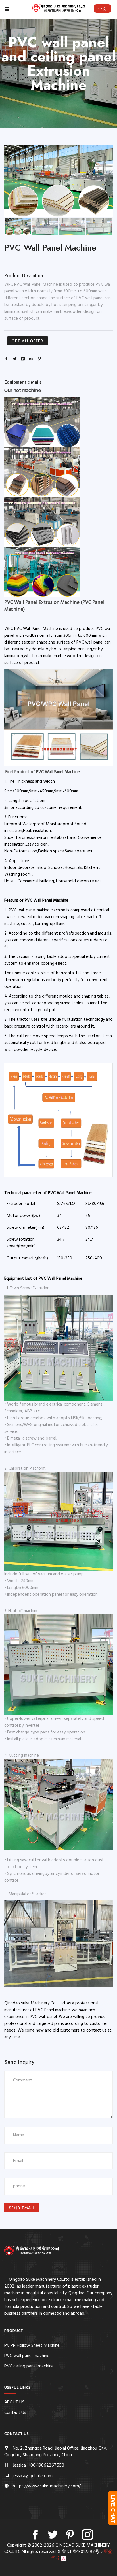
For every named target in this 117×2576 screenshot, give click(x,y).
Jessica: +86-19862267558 (38, 2465)
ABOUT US (14, 2402)
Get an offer (27, 341)
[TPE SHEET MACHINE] (42, 572)
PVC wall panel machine (27, 2356)
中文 (103, 9)
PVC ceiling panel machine (29, 2366)
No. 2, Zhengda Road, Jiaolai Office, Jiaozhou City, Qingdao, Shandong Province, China (56, 2452)
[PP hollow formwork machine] (42, 522)
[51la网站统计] (64, 2558)
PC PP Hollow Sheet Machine (32, 2346)
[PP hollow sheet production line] (42, 423)
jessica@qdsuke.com (33, 2476)
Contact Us (15, 2413)
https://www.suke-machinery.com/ (47, 2486)
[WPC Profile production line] (42, 472)
